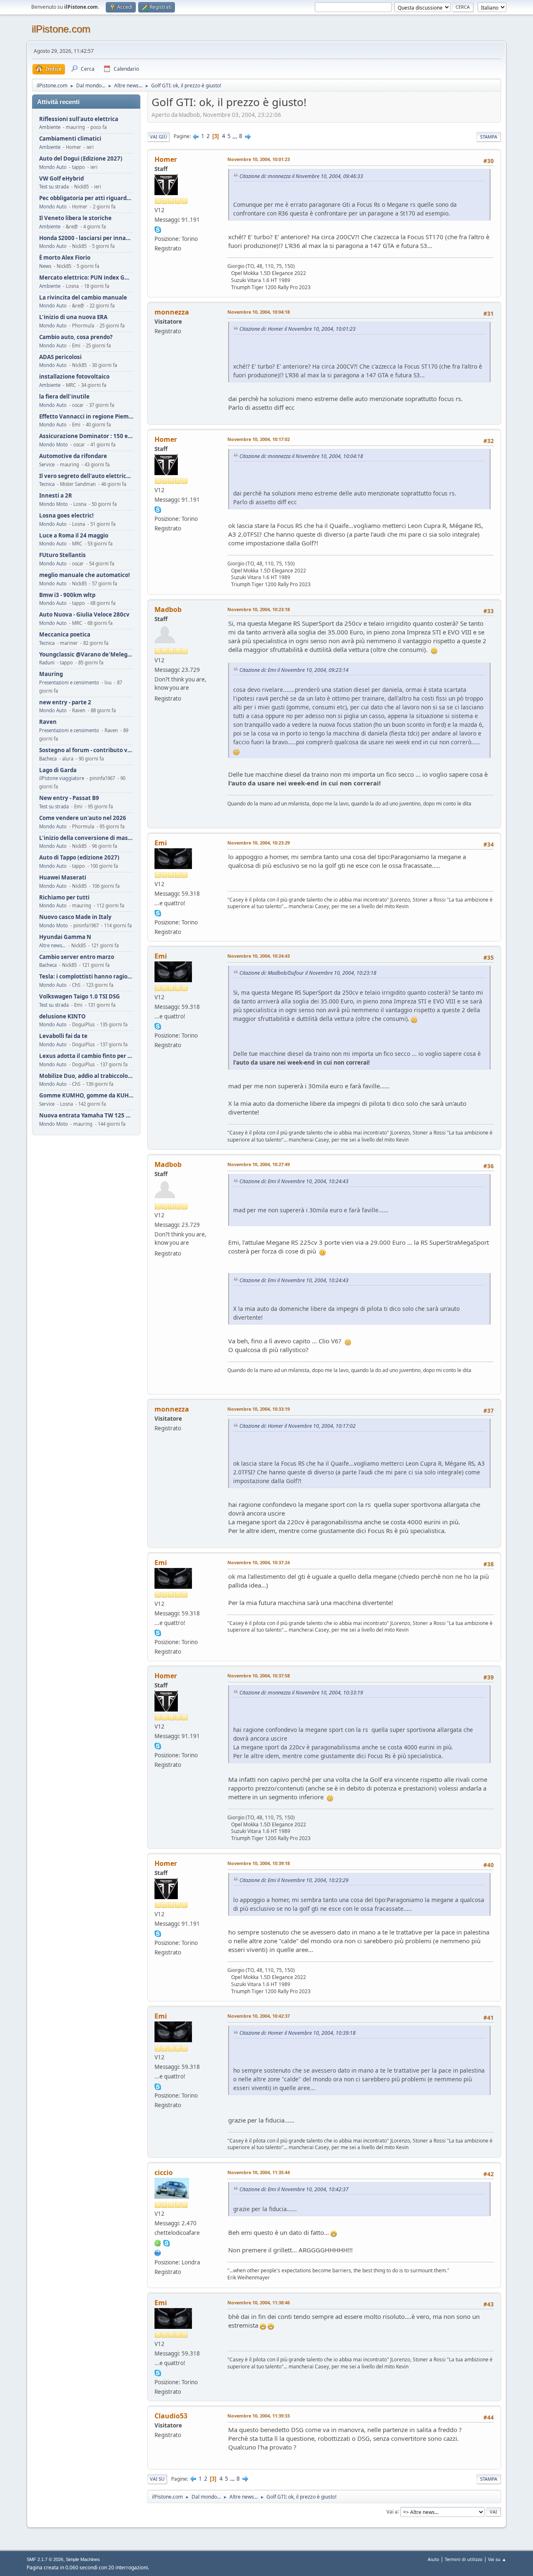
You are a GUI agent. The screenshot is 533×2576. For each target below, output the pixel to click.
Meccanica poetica (65, 635)
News (45, 266)
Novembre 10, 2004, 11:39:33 (259, 2416)
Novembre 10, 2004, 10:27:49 (259, 1164)
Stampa (489, 137)
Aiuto (433, 2559)
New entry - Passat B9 (69, 798)
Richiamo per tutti (64, 898)
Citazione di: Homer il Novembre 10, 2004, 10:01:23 (298, 329)
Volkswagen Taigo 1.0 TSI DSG (80, 997)
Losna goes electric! (66, 516)
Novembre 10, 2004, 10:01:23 (259, 159)
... (235, 136)
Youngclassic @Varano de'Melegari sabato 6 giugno (86, 655)
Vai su (157, 2479)
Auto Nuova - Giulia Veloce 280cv (84, 615)
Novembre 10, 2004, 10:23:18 (259, 609)
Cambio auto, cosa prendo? (76, 337)
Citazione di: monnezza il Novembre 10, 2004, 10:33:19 (301, 1693)
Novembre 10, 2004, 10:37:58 (259, 1676)
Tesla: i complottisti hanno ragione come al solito (86, 977)
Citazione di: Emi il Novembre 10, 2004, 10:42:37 (294, 2189)
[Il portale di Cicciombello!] (158, 2252)
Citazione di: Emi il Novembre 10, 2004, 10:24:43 (294, 1181)
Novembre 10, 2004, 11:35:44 (259, 2172)
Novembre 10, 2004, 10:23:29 (259, 843)
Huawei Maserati (63, 878)
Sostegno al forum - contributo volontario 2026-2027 (86, 750)
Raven (48, 722)
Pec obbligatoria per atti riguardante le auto (86, 198)
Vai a (392, 2511)
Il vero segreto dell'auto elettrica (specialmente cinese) (86, 476)
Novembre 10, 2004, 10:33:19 (259, 1409)
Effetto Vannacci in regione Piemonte (86, 417)
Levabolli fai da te (63, 1036)
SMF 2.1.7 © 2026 (45, 2559)
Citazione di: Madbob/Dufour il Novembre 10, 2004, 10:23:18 (308, 973)
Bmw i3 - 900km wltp (67, 595)
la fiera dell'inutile (64, 397)
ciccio (164, 2172)
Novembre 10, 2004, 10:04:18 (259, 312)
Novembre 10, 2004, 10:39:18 (259, 1863)
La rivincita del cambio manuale (83, 298)
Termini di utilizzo (464, 2559)
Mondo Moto (54, 445)
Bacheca (48, 759)
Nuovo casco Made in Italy (75, 917)
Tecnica (47, 484)
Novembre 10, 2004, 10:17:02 (259, 439)
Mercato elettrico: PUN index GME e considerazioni (86, 278)
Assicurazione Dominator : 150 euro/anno (86, 436)
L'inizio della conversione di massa (86, 838)
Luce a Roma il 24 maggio (74, 536)
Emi (161, 843)
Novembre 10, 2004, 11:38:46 (259, 2302)
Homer (166, 159)
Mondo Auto (53, 167)
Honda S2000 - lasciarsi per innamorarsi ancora (86, 238)
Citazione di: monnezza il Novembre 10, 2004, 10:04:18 (301, 456)
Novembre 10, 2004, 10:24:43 (259, 956)
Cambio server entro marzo (77, 957)
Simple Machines (83, 2559)
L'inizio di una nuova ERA (73, 317)
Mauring (51, 674)
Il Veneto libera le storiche (75, 218)
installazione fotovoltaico (74, 377)
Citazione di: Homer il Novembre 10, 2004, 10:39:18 (298, 2033)
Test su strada (54, 187)
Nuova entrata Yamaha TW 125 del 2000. (86, 1116)
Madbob (168, 609)
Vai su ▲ (497, 2559)
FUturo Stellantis (62, 555)
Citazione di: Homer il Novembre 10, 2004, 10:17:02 (298, 1426)
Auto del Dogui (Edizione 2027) (81, 159)
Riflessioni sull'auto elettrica (79, 119)
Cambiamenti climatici (70, 139)
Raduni (47, 663)
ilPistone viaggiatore (62, 778)
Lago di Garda (58, 770)
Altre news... (52, 945)
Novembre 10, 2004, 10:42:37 (259, 2016)
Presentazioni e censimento (69, 682)
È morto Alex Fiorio (65, 258)
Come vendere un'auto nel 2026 (83, 818)
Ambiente (50, 127)
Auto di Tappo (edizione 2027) (79, 858)
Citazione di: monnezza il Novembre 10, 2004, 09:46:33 (301, 176)
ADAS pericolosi (60, 357)
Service (47, 464)
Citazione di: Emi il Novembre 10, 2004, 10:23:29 (294, 1880)
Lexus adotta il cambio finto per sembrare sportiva (86, 1056)
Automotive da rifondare (73, 456)
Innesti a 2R (56, 496)
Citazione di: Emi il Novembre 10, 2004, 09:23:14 (294, 670)
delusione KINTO (62, 1017)
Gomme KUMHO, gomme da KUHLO (86, 1096)
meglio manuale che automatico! (85, 575)
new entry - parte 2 (65, 702)
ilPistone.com (61, 29)
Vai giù (158, 137)
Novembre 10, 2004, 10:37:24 (259, 1562)
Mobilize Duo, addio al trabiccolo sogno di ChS (86, 1076)
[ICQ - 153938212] (158, 2242)
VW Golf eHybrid (61, 179)
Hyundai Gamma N (65, 937)
